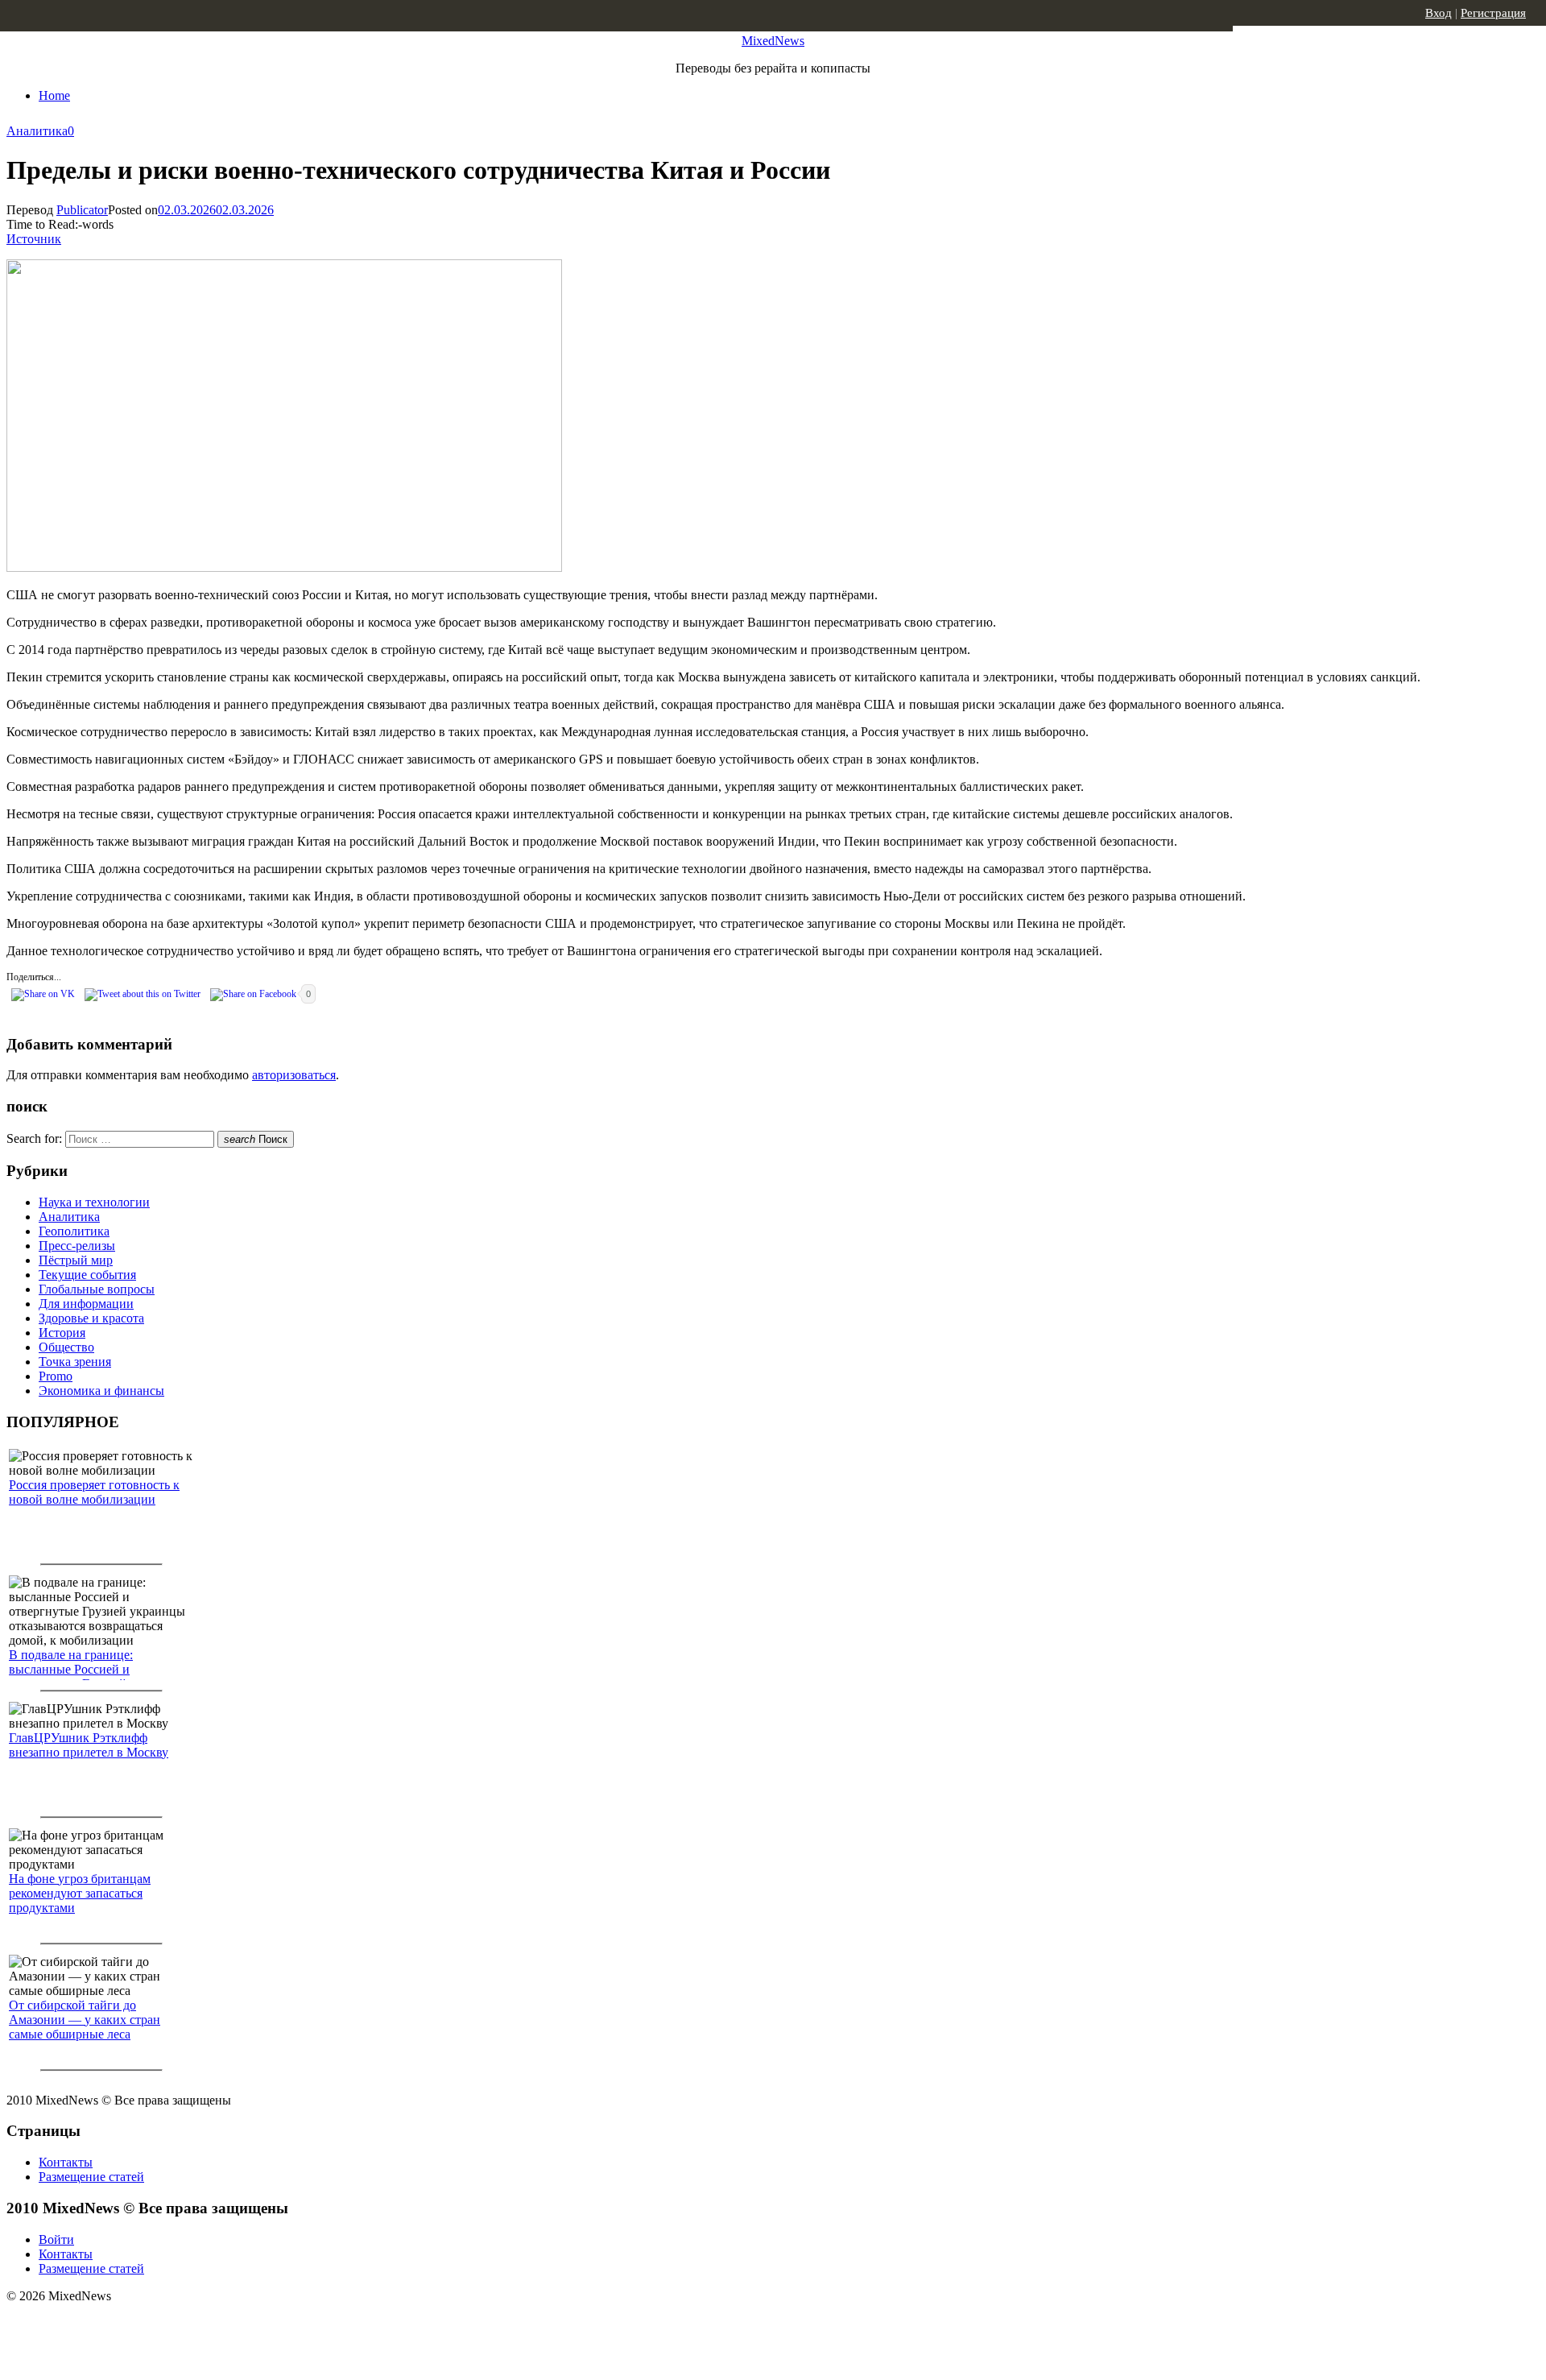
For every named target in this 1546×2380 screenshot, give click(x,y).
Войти (56, 2239)
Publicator (82, 210)
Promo (56, 1376)
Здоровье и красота (91, 1318)
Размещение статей (91, 2177)
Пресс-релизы (77, 1246)
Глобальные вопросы (97, 1289)
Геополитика (74, 1231)
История (62, 1333)
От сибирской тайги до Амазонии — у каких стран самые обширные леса (85, 2020)
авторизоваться (294, 1075)
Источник (34, 239)
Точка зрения (75, 1362)
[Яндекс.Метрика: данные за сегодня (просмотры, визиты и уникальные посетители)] (133, 2324)
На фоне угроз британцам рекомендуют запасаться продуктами (80, 1893)
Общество (66, 1347)
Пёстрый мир (76, 1260)
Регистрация (1493, 13)
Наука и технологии (94, 1202)
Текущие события (87, 1275)
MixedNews (773, 41)
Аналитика (37, 131)
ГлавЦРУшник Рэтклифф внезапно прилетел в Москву (89, 1745)
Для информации (86, 1304)
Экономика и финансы (101, 1391)
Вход (1439, 13)
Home (54, 95)
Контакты (66, 2162)
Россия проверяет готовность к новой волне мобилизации (94, 1492)
